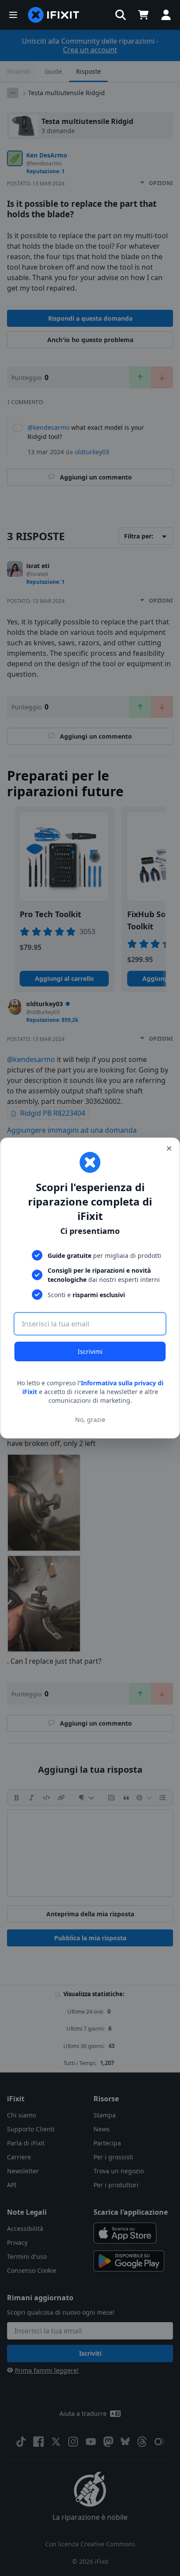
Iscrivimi (90, 1351)
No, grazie (90, 1420)
